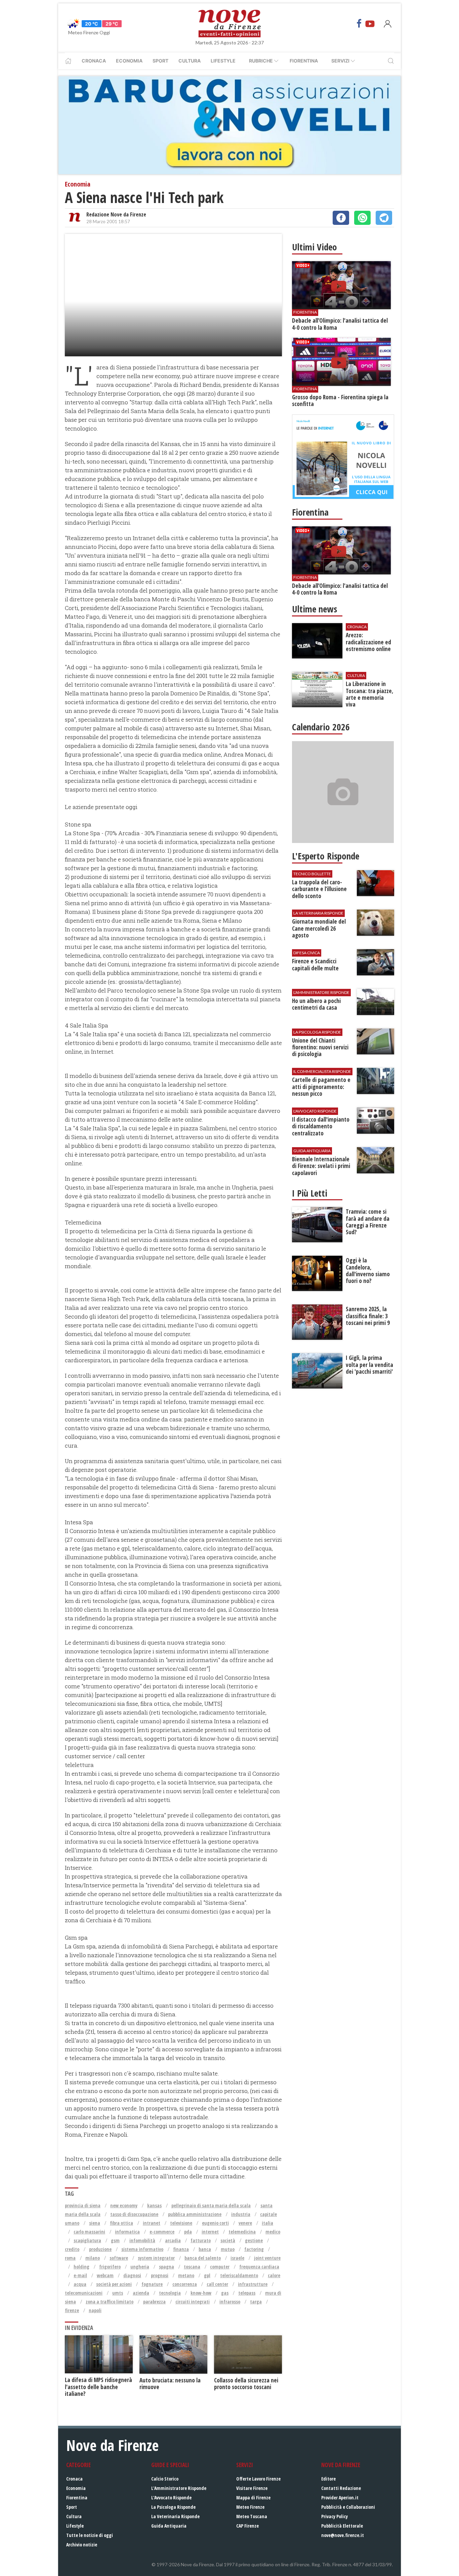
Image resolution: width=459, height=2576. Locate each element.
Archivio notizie (82, 2545)
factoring (254, 2249)
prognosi (160, 2275)
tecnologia (170, 2293)
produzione (100, 2249)
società (228, 2240)
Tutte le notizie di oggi (90, 2535)
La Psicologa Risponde (173, 2507)
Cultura (190, 61)
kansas (154, 2205)
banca (205, 2249)
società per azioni (114, 2284)
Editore (328, 2479)
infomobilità (142, 2240)
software (119, 2258)
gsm (115, 2240)
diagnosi (132, 2275)
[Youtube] (370, 24)
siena (95, 2223)
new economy (124, 2205)
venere (245, 2223)
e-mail (80, 2275)
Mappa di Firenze (253, 2498)
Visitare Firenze (252, 2488)
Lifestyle (223, 61)
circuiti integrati (193, 2302)
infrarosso (230, 2302)
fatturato (201, 2240)
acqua (80, 2284)
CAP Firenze (247, 2526)
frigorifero (110, 2267)
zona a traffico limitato (110, 2302)
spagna (166, 2267)
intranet (152, 2223)
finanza (181, 2249)
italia (267, 2223)
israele (237, 2258)
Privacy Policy (335, 2516)
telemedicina (242, 2232)
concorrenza (185, 2284)
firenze (72, 2310)
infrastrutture (253, 2284)
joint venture (267, 2258)
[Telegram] (384, 218)
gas (225, 2293)
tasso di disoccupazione (134, 2214)
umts (118, 2293)
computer (220, 2267)
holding (81, 2267)
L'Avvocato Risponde (171, 2498)
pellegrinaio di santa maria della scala (211, 2205)
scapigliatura (87, 2240)
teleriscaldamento (239, 2275)
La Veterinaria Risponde (175, 2516)
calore (274, 2275)
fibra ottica (121, 2223)
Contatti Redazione (341, 2488)
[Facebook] (359, 24)
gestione (254, 2240)
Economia (129, 61)
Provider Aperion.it (340, 2498)
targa (256, 2302)
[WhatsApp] (362, 218)
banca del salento (203, 2258)
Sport (160, 61)
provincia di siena (83, 2205)
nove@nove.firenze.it (343, 2535)
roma (70, 2258)
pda (188, 2232)
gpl (207, 2275)
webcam (105, 2275)
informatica (127, 2232)
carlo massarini (89, 2232)
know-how (201, 2293)
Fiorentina (304, 61)
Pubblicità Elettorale (342, 2526)
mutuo (228, 2249)
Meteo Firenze (250, 2507)
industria (241, 2214)
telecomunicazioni (84, 2293)
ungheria (140, 2267)
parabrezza (154, 2302)
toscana (192, 2267)
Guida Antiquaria (169, 2526)
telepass (247, 2293)
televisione (181, 2223)
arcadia (173, 2240)
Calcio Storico (165, 2479)
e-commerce (162, 2232)
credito (72, 2249)
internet (210, 2232)
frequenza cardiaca (259, 2267)
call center (217, 2284)
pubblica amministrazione (195, 2214)
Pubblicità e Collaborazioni (348, 2507)
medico (273, 2232)
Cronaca (94, 61)
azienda (141, 2293)
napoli (95, 2310)
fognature (152, 2284)
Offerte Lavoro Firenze (258, 2479)
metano (186, 2275)
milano (93, 2258)
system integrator (156, 2258)
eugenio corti (215, 2223)
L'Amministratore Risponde (179, 2488)
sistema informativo (142, 2249)
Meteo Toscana (252, 2516)
